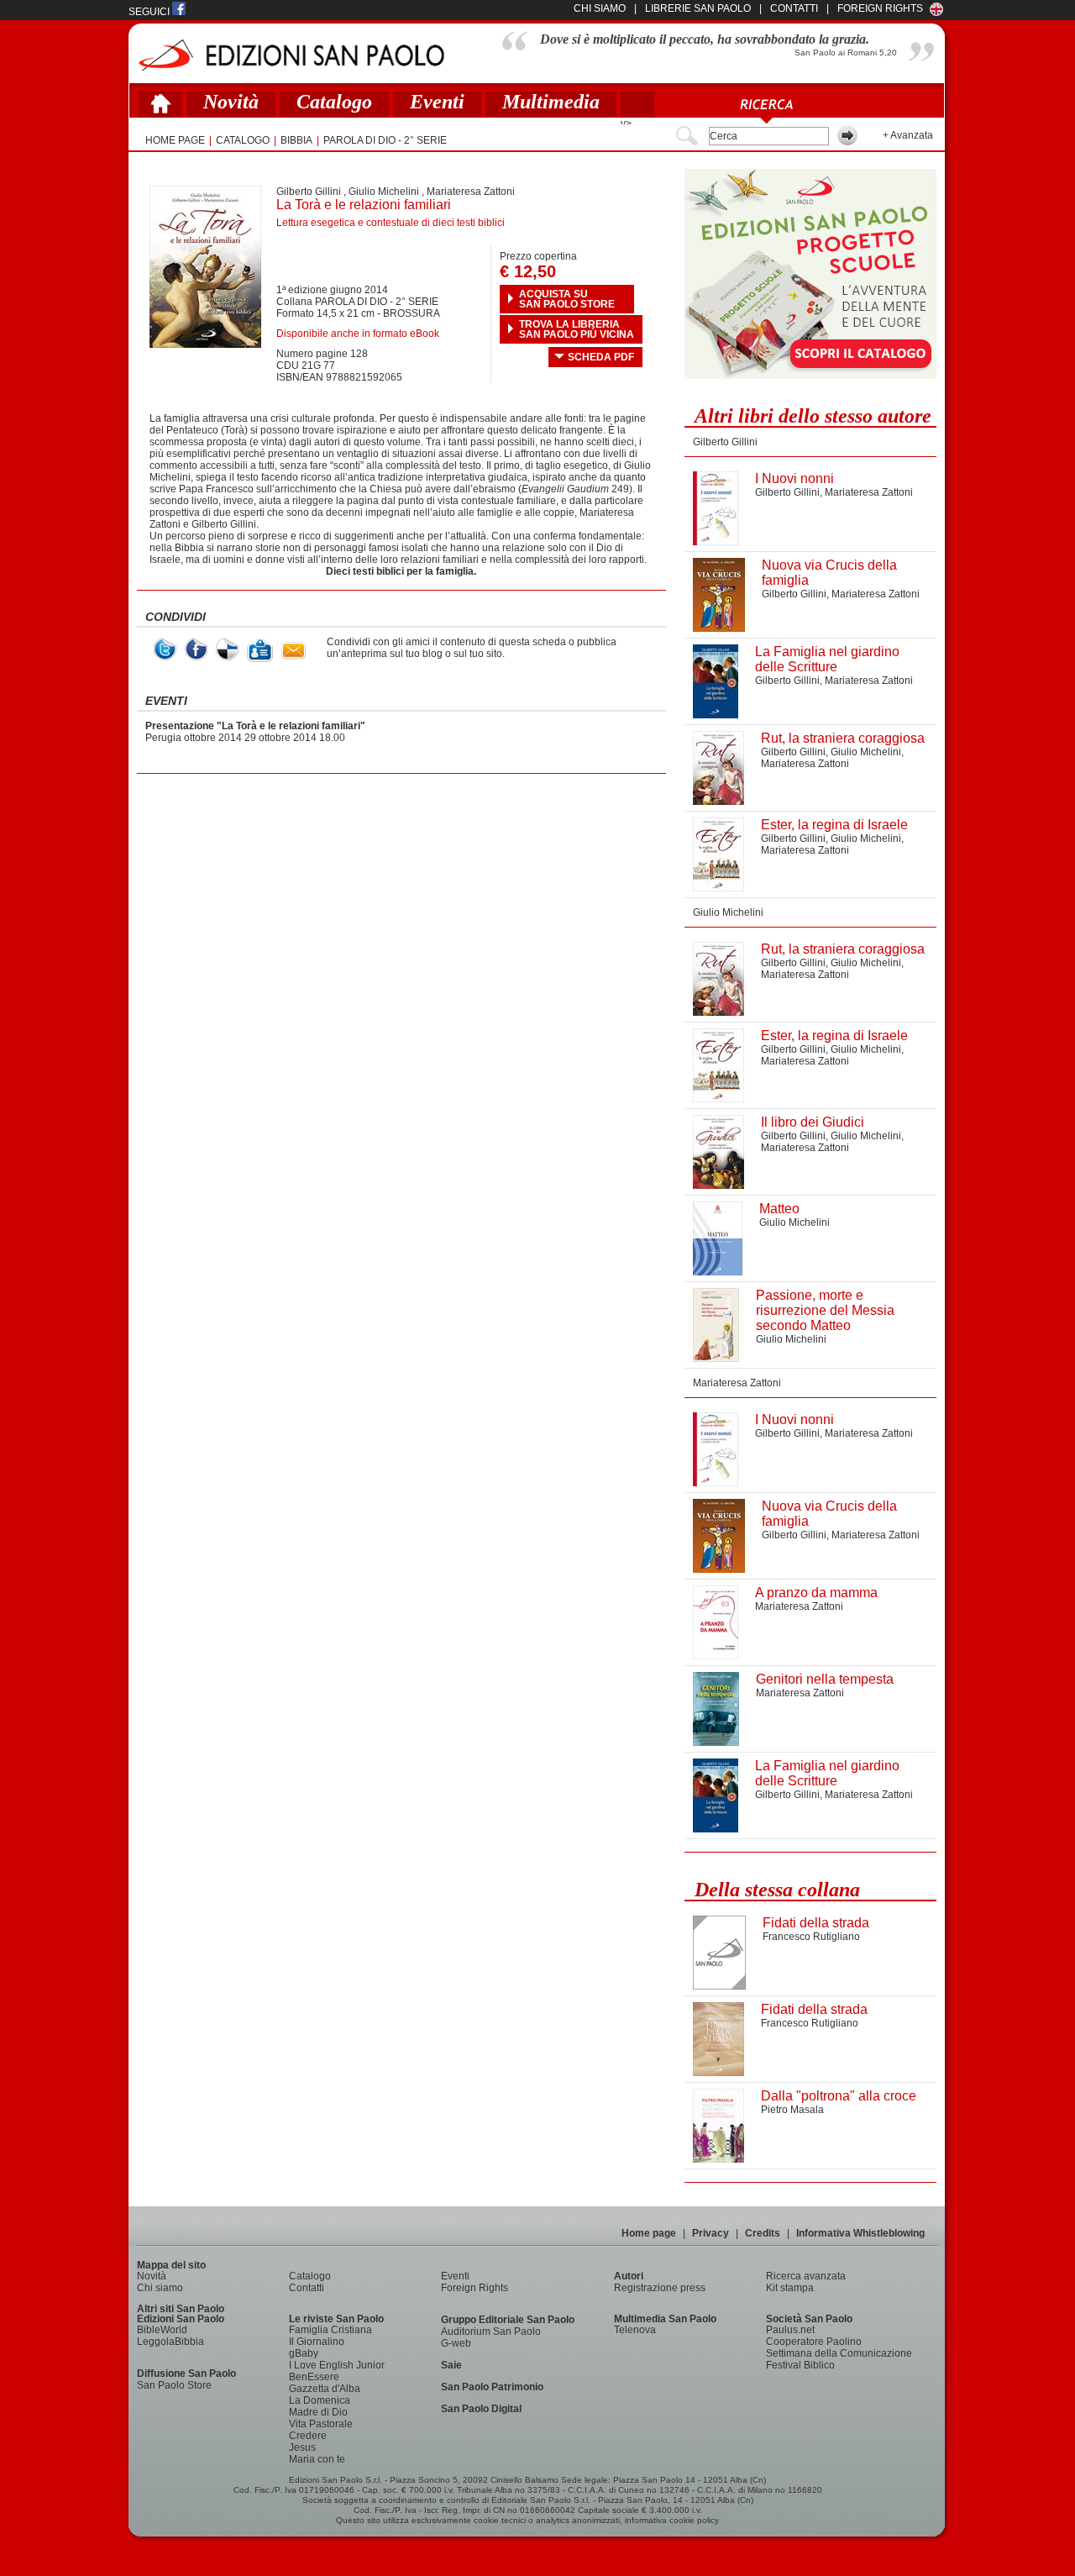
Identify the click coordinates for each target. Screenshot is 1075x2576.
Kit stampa (790, 2288)
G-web (456, 2343)
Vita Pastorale (321, 2424)
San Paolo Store (174, 2385)
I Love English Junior (337, 2365)
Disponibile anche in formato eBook (358, 334)
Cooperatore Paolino (814, 2342)
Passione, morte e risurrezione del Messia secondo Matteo (825, 1310)
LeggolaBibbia (170, 2342)
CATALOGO (243, 140)
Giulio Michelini (384, 192)
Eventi (437, 102)
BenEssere (314, 2377)
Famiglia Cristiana (330, 2330)
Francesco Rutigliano (811, 1937)
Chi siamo (160, 2288)
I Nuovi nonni (794, 478)
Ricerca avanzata (806, 2276)
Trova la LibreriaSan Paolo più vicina (577, 329)
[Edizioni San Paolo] (291, 55)
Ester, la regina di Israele (834, 825)
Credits (763, 2233)
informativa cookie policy (672, 2520)
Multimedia (551, 102)
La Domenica (320, 2400)
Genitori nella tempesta (825, 1679)
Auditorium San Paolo (491, 2332)
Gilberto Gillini (309, 192)
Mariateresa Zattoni (471, 192)
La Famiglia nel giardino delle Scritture (827, 659)
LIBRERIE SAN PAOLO (698, 8)
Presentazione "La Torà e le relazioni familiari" (255, 726)
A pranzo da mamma (816, 1593)
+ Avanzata (908, 135)
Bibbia (296, 140)
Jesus (302, 2447)
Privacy (711, 2233)
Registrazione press (660, 2288)
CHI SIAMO (600, 8)
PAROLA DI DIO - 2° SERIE (385, 140)
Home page (649, 2233)
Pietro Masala (792, 2110)
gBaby (304, 2353)
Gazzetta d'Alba (325, 2389)
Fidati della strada (816, 1923)
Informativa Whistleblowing (860, 2233)
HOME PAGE (175, 140)
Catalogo (334, 102)
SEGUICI (150, 12)
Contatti (307, 2288)
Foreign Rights (880, 8)
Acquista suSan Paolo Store (567, 299)
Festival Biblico (800, 2365)
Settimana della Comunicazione (839, 2353)
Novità (231, 102)
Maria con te (317, 2459)
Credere (308, 2436)
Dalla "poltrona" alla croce (839, 2096)
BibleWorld (162, 2330)
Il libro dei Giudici (813, 1122)
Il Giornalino (317, 2342)
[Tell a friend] (294, 651)
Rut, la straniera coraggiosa (843, 738)
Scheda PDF (601, 357)
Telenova (635, 2330)
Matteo (779, 1209)
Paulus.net (790, 2330)
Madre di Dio (318, 2412)
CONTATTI (794, 8)
